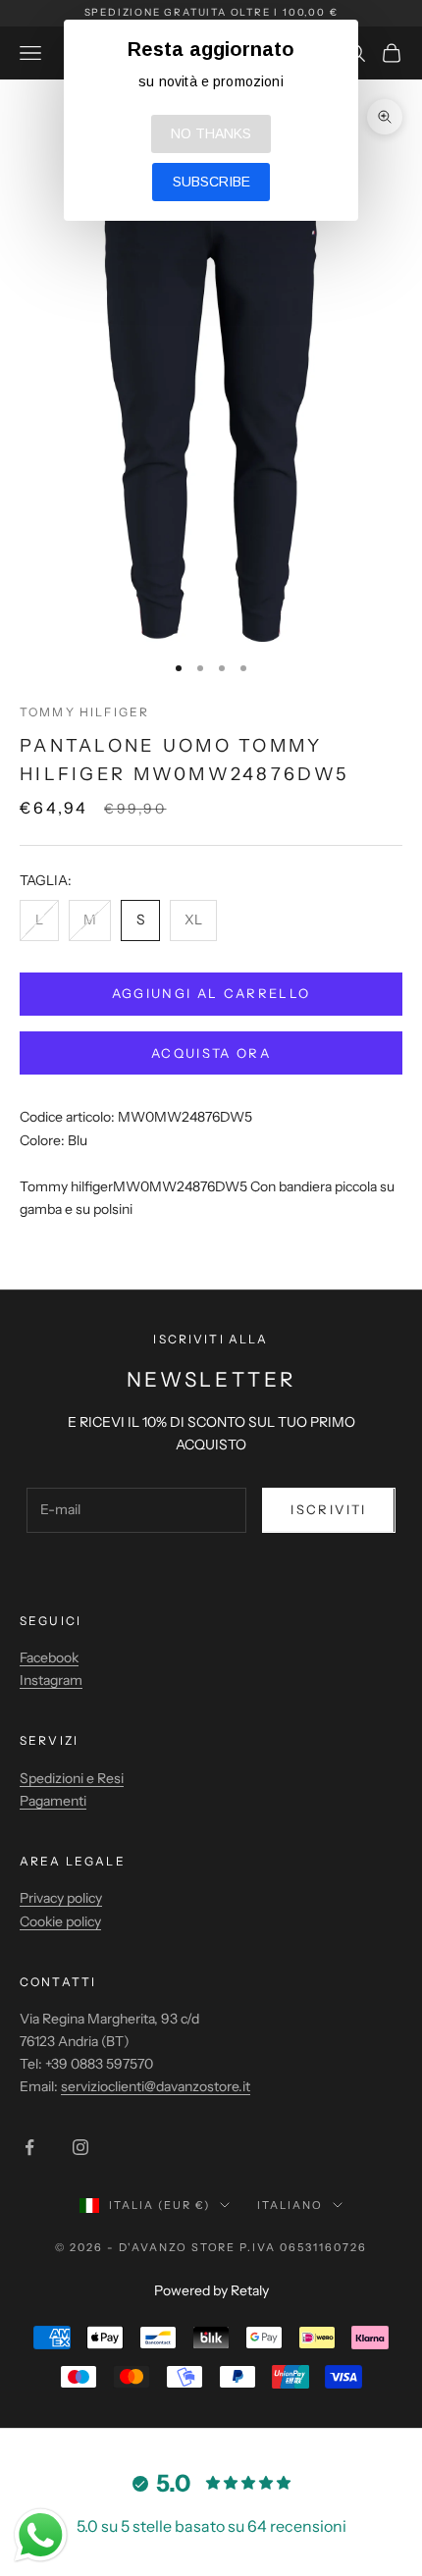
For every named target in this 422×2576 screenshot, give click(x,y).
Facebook (49, 1657)
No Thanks (211, 133)
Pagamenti (53, 1801)
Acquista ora (211, 1053)
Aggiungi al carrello (211, 993)
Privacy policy (61, 1898)
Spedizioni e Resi (72, 1778)
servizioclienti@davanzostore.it (156, 2086)
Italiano (290, 2205)
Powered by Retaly (211, 2290)
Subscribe (211, 182)
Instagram (51, 1680)
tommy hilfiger (84, 712)
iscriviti (328, 1509)
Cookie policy (60, 1921)
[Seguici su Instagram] (80, 2147)
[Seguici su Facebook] (29, 2147)
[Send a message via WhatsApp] (41, 2535)
